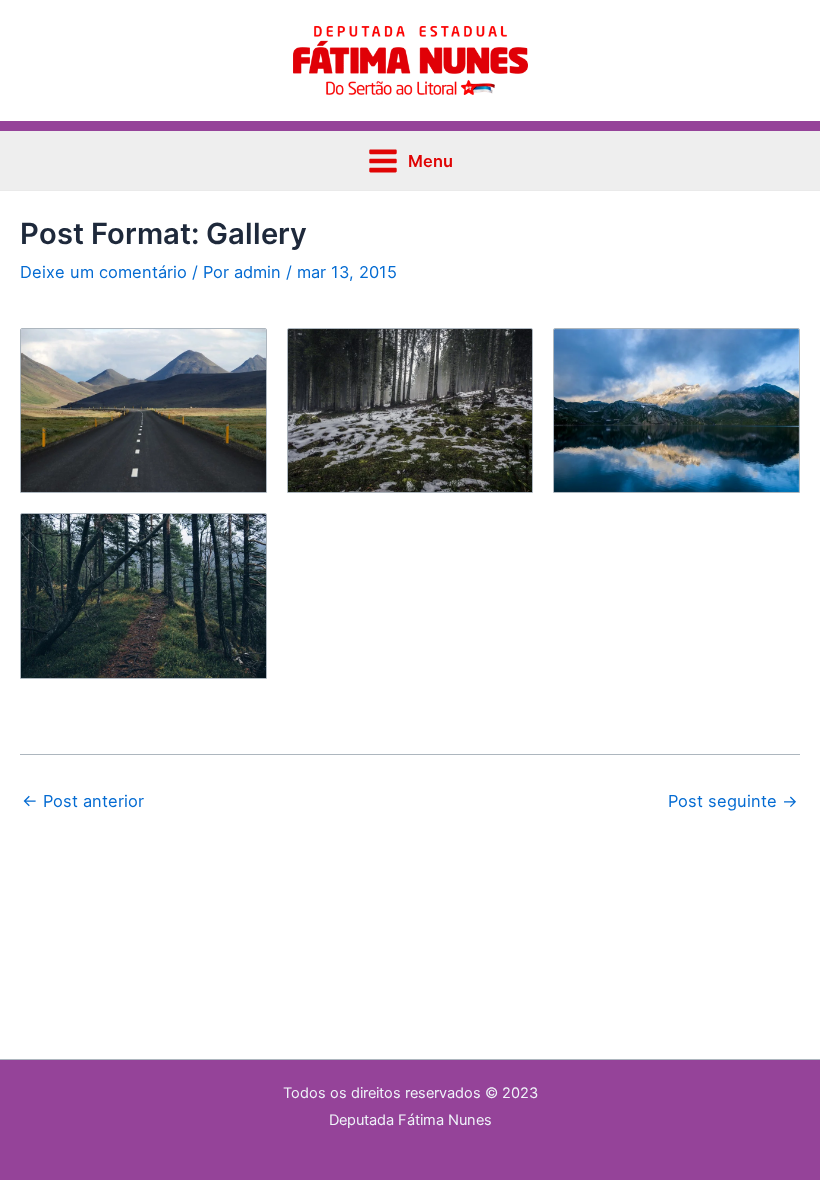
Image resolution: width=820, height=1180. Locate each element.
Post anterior (83, 801)
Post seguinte (733, 801)
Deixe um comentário (103, 272)
